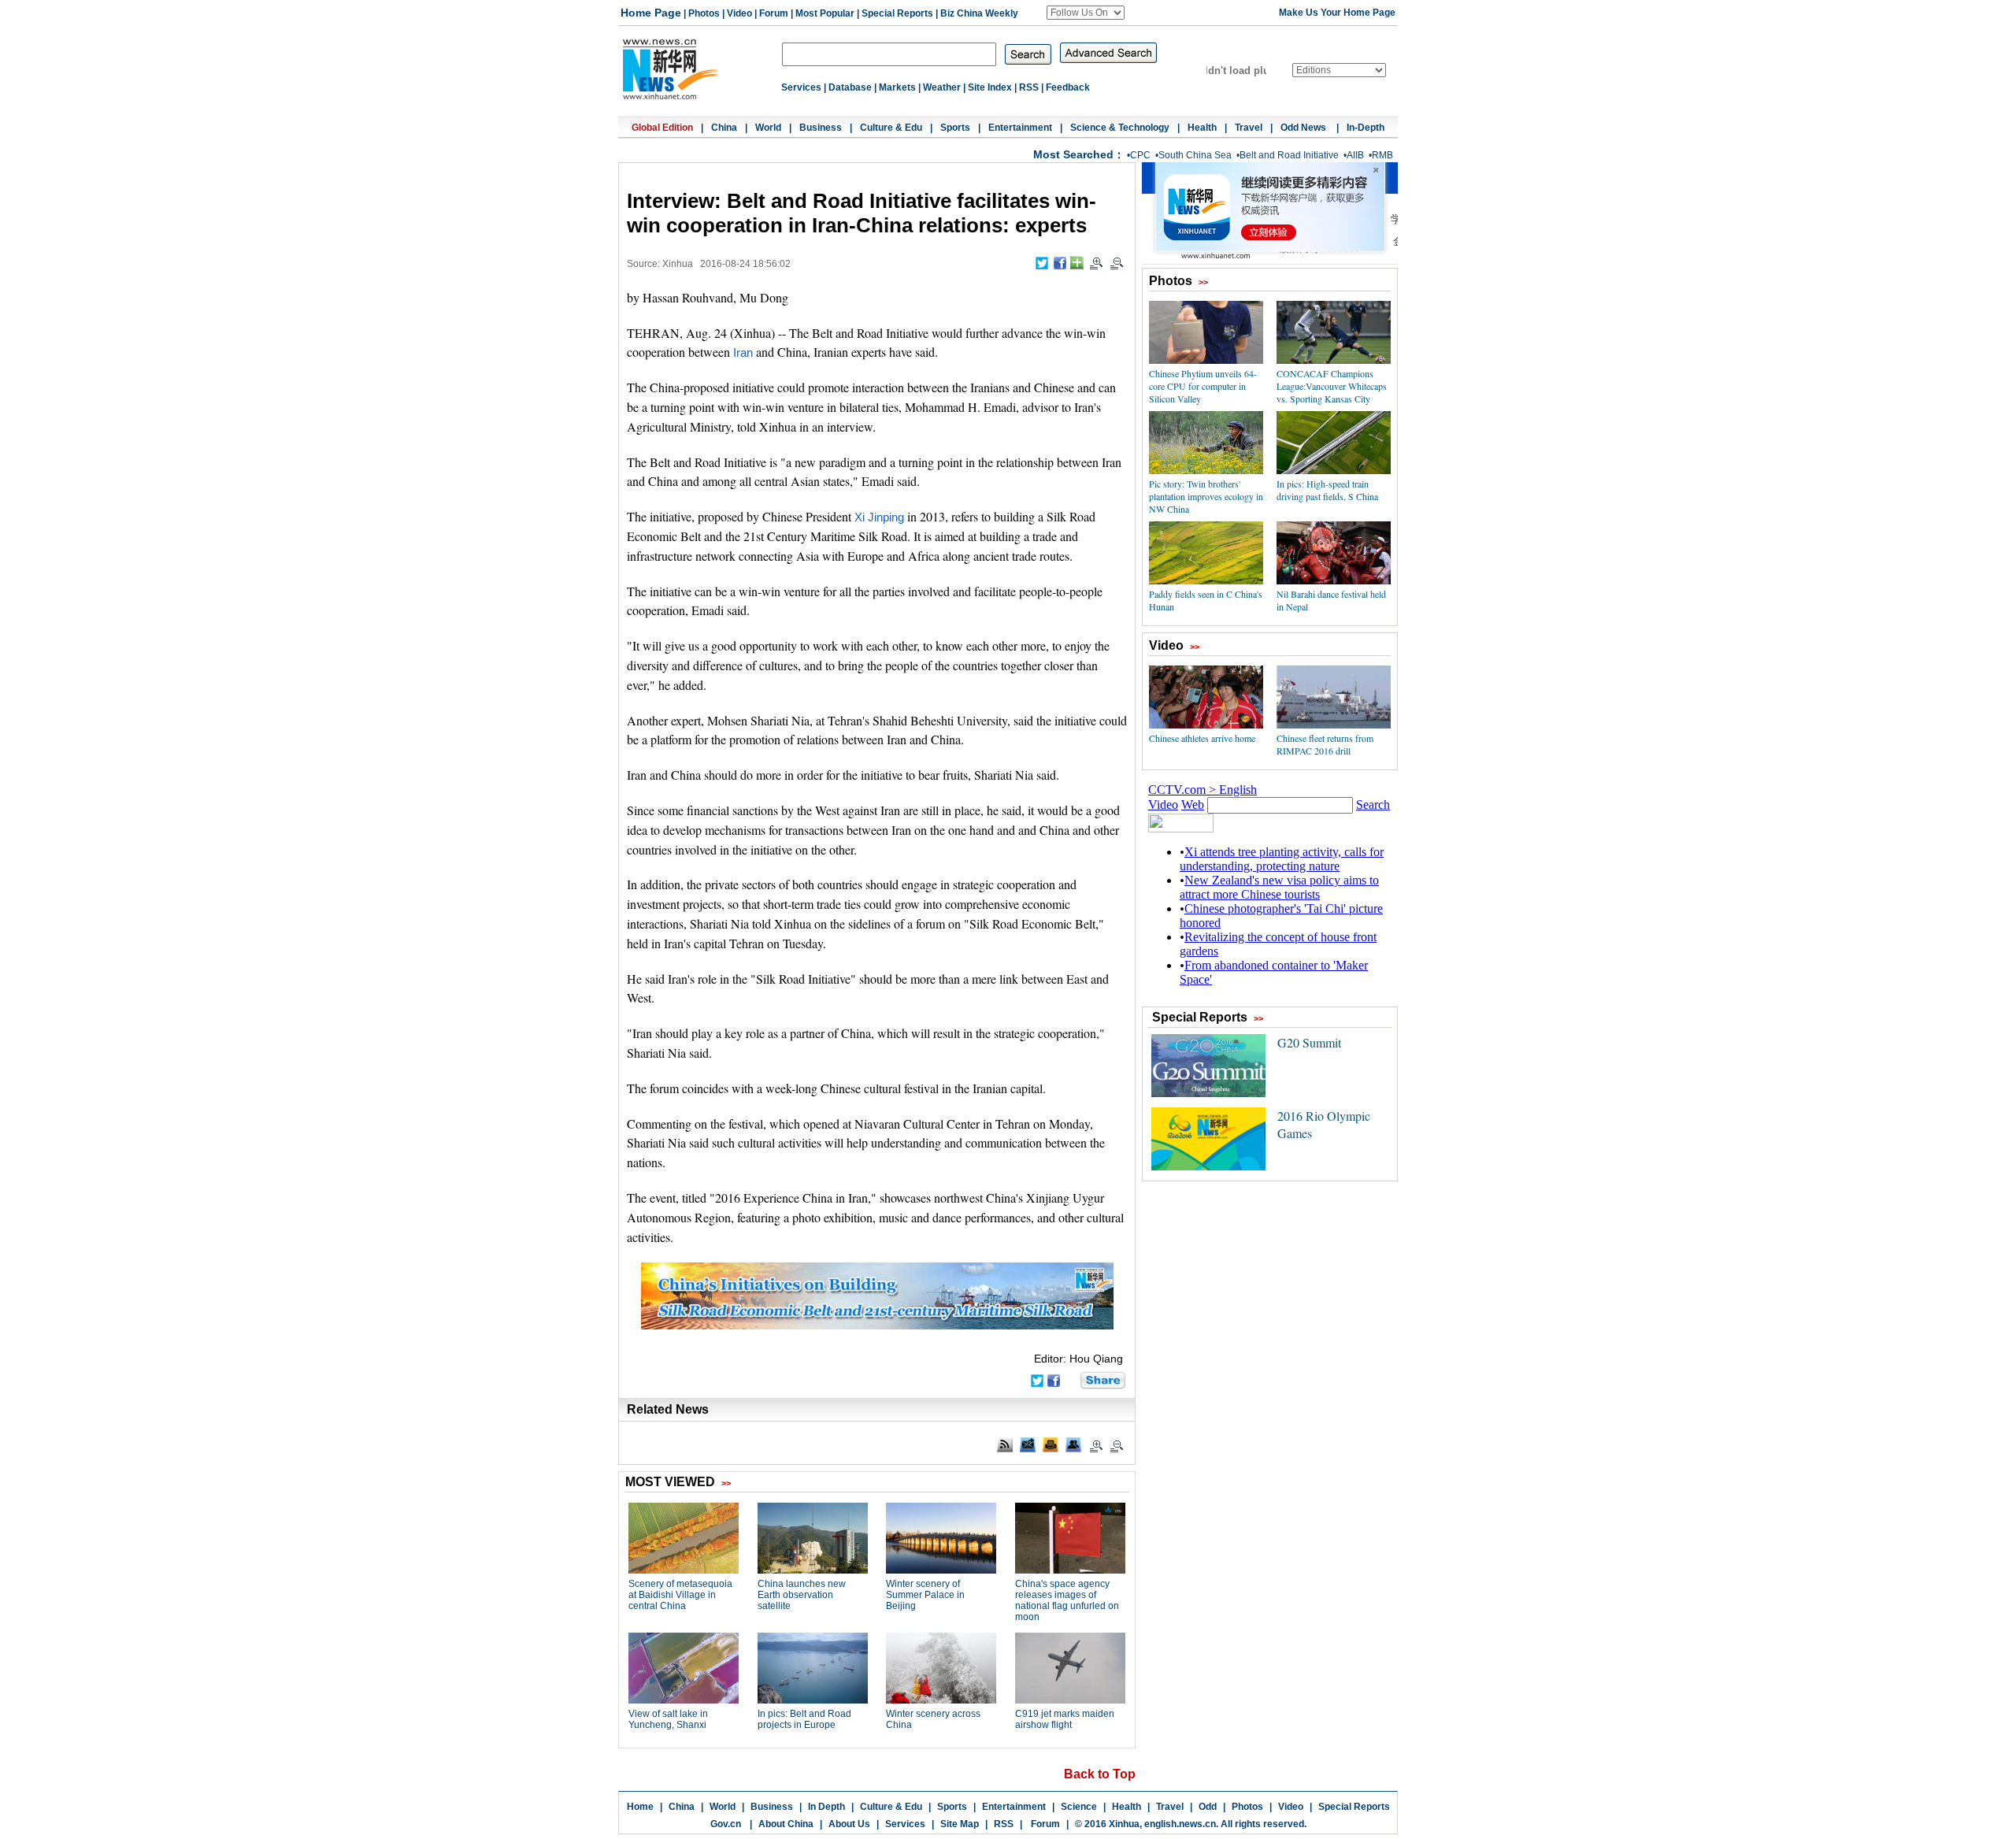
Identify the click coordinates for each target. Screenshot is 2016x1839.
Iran (743, 353)
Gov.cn (726, 1824)
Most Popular (825, 13)
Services (801, 87)
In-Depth (1366, 128)
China (724, 128)
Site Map (960, 1824)
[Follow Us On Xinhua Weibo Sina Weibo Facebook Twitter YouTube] (1086, 13)
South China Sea (1195, 155)
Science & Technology (1120, 128)
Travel (1249, 128)
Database (850, 87)
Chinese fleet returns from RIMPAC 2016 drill (1325, 744)
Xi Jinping (879, 517)
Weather (942, 87)
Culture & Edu (891, 128)
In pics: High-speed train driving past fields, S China (1327, 490)
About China (786, 1824)
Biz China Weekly (979, 13)
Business (821, 128)
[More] (1077, 263)
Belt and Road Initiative (1289, 155)
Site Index (990, 87)
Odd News (1304, 128)
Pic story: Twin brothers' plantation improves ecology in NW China (1206, 496)
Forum (774, 13)
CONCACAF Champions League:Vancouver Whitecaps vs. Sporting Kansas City (1332, 386)
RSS (1029, 87)
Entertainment (1020, 128)
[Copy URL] (1073, 1444)
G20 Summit (1309, 1042)
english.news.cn (1180, 1824)
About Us (849, 1824)
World (768, 128)
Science (1079, 1807)
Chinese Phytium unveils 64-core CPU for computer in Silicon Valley (1203, 386)
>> (1203, 282)
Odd (1208, 1807)
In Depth (826, 1807)
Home (640, 1807)
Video (739, 13)
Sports (955, 128)
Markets (897, 87)
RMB (1382, 155)
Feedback (1068, 87)
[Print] (1051, 1444)
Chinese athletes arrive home (1202, 738)
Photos (704, 13)
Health (1202, 128)
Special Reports (897, 13)
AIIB (1355, 155)
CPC (1140, 155)
